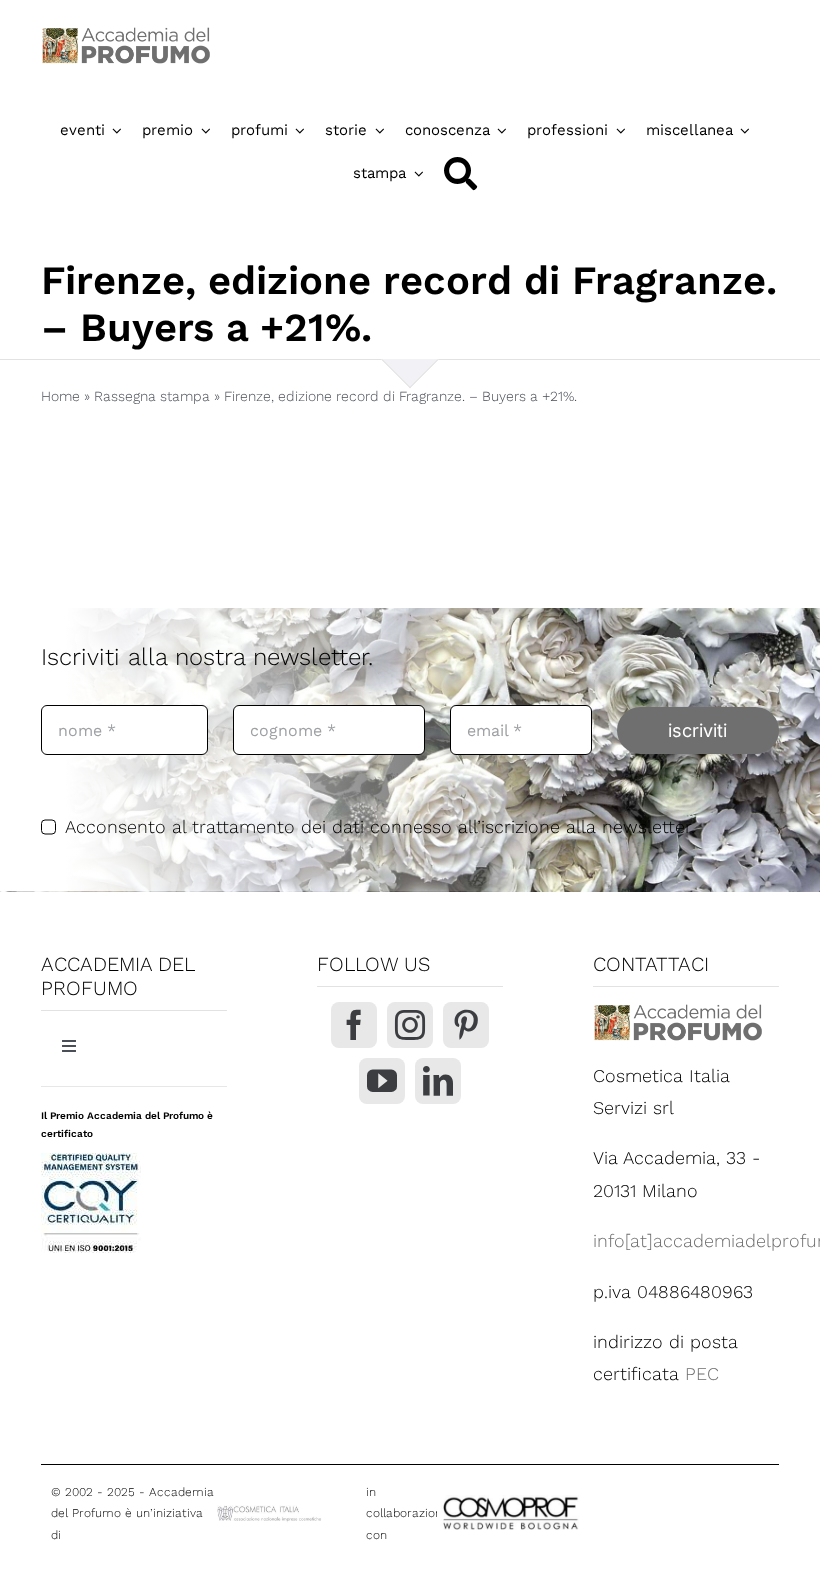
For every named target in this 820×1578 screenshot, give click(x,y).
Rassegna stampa (152, 396)
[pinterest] (466, 1025)
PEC (702, 1373)
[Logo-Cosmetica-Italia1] (270, 1511)
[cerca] (460, 173)
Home (60, 396)
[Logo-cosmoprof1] (567, 1496)
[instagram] (410, 1025)
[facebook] (354, 1025)
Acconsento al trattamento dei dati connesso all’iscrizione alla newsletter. (380, 826)
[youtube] (382, 1081)
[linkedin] (438, 1081)
